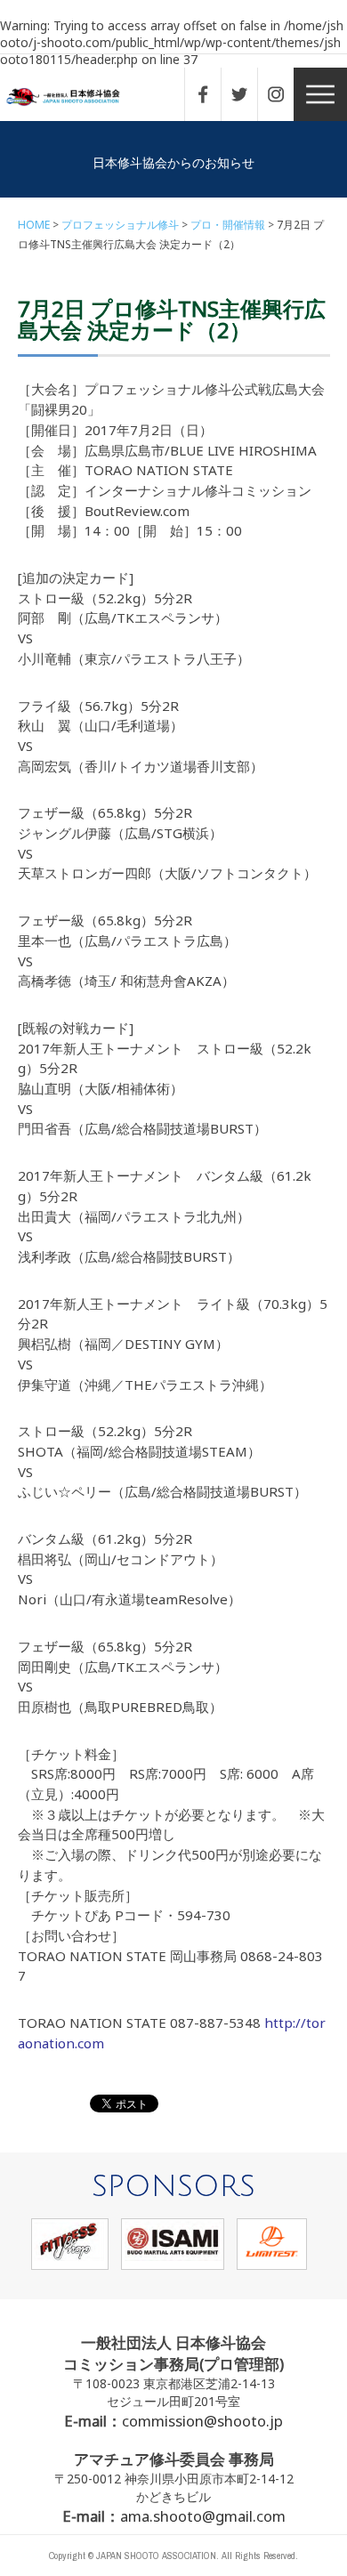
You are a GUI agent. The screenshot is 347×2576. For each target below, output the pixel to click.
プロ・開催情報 (228, 225)
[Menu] (320, 94)
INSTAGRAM (285, 94)
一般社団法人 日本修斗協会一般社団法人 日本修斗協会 (76, 97)
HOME (34, 225)
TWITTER (248, 94)
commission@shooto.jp (202, 2421)
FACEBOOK (212, 94)
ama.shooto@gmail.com (203, 2516)
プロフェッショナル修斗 (120, 225)
